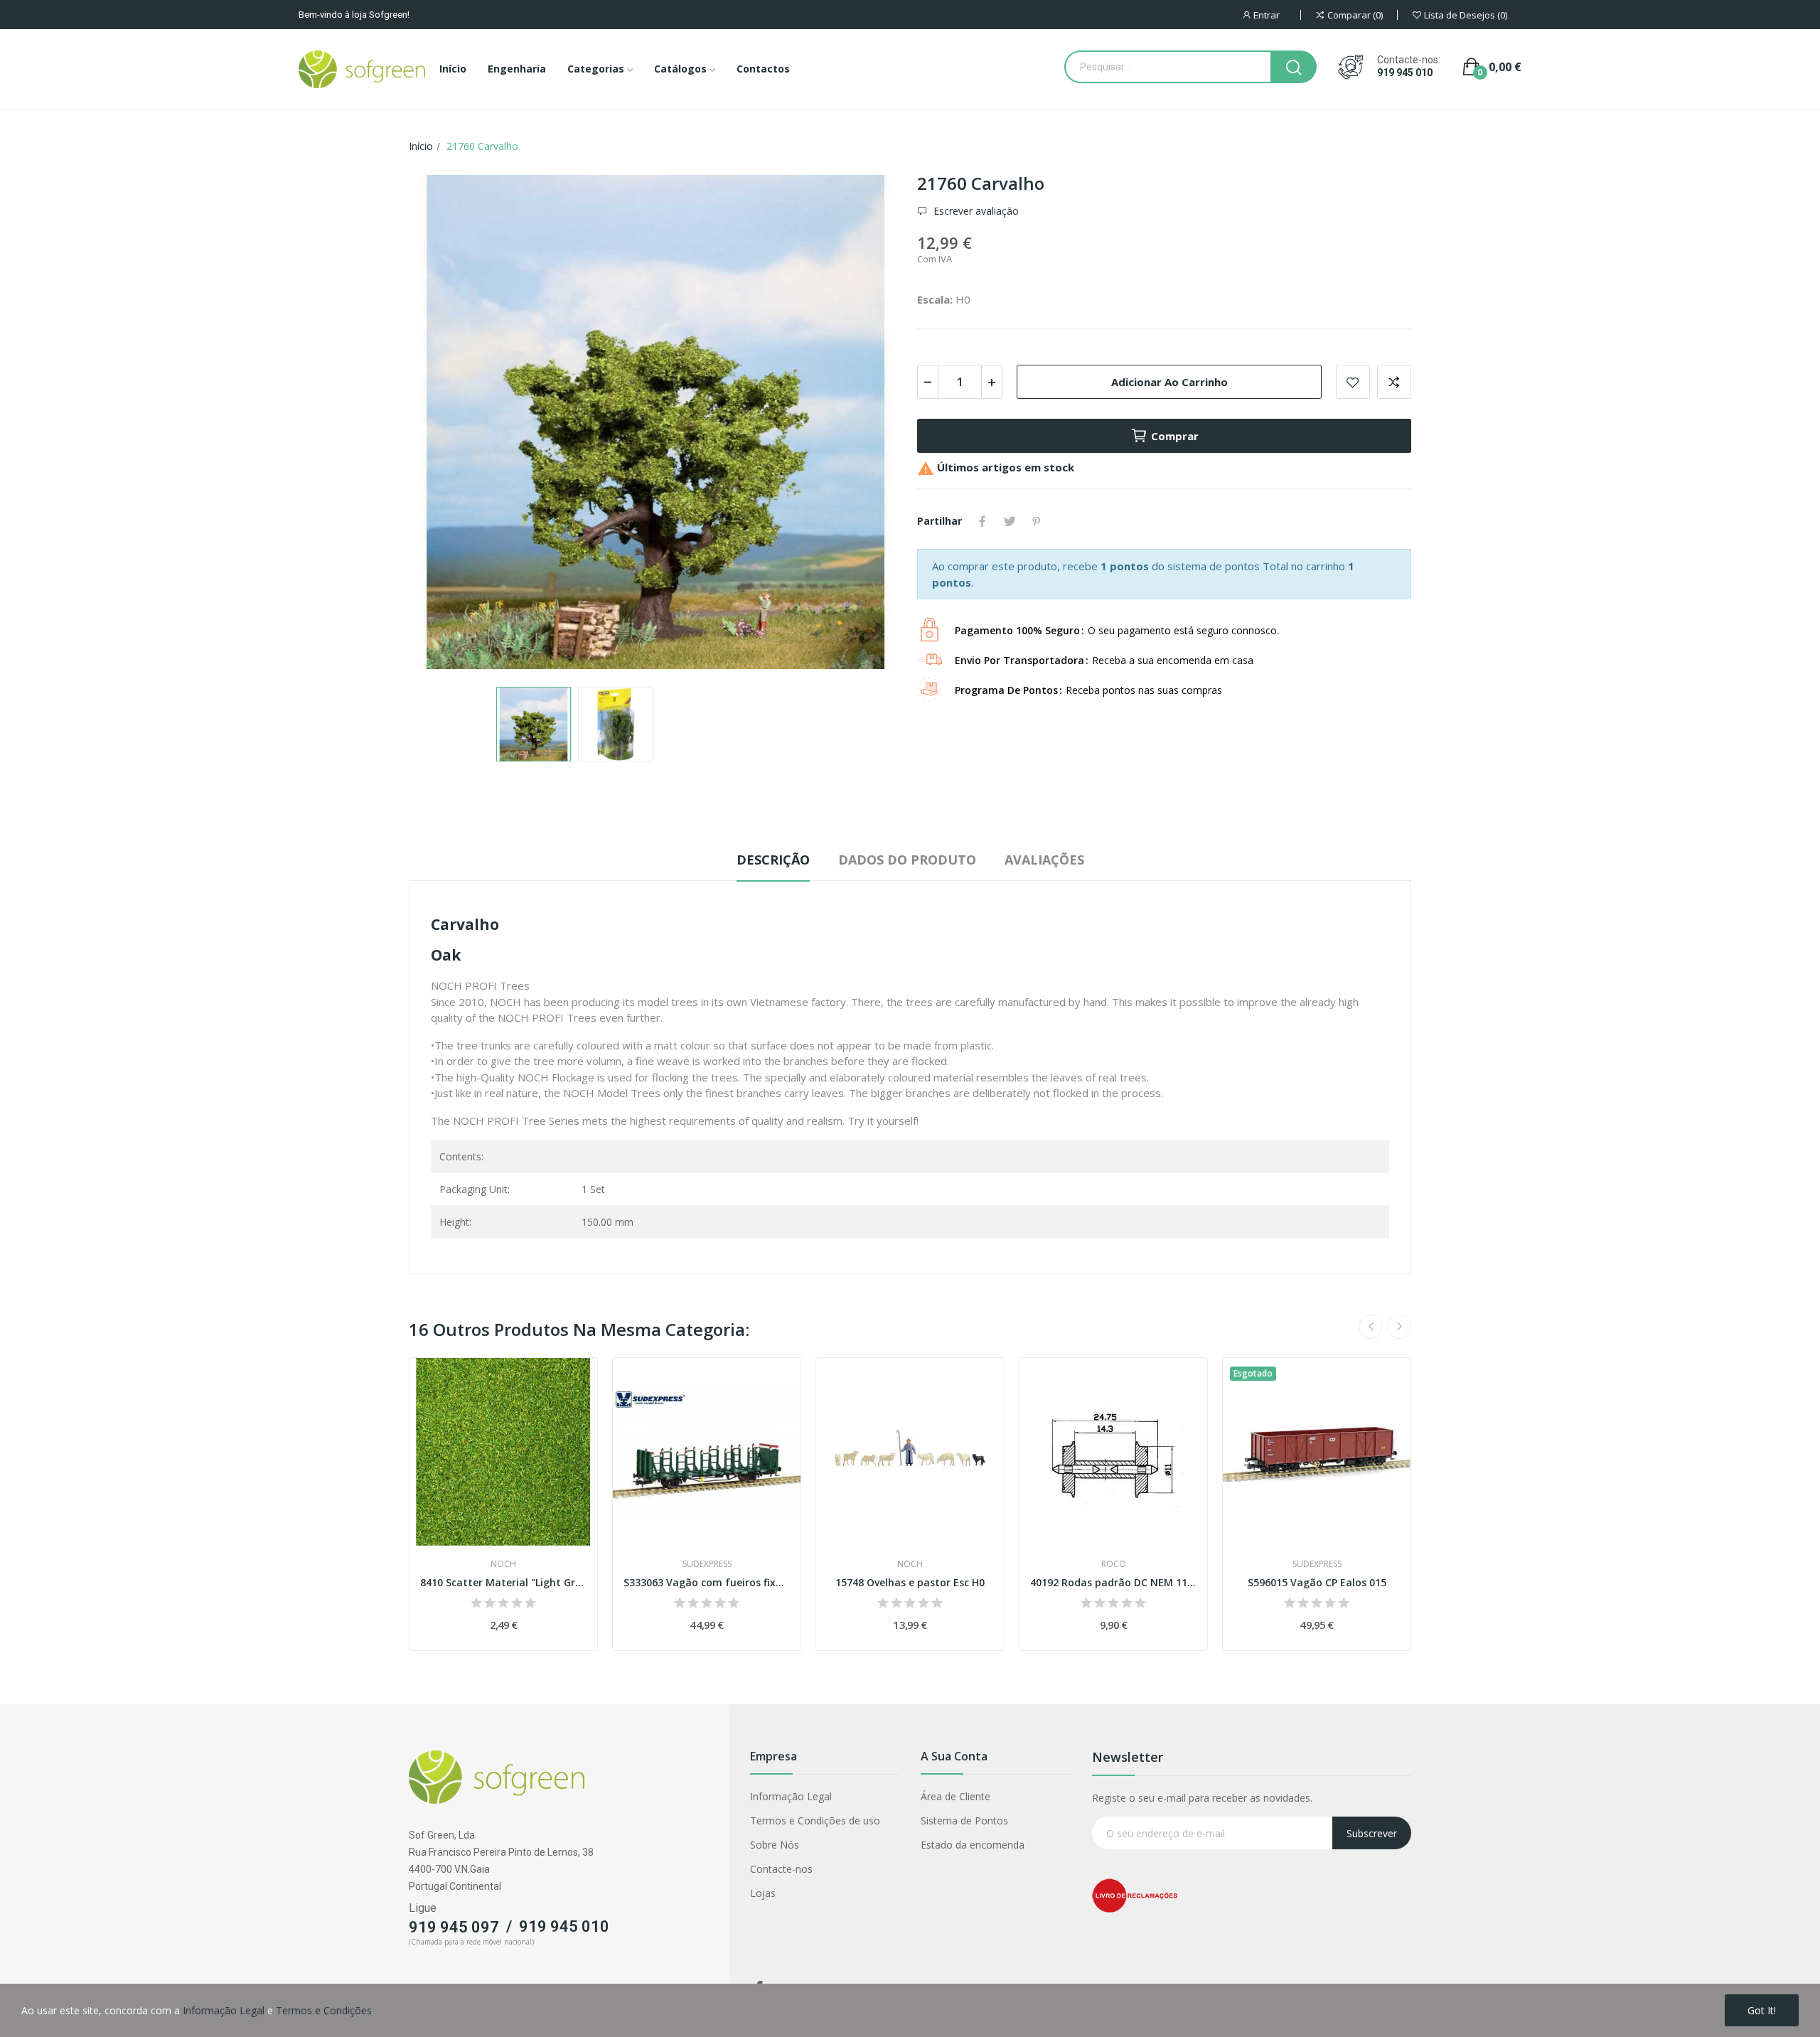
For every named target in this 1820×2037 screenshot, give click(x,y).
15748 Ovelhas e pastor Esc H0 (910, 1582)
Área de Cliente (955, 1796)
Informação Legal (791, 1796)
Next (869, 424)
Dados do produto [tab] (907, 860)
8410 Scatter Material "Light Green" (503, 1582)
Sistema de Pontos (964, 1821)
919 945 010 (1405, 73)
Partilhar (983, 521)
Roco (1114, 1564)
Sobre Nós (775, 1845)
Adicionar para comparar (1394, 382)
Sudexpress (707, 1564)
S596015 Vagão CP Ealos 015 (1317, 1582)
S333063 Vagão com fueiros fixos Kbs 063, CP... (707, 1582)
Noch (503, 1564)
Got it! (1762, 2010)
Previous (442, 424)
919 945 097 (454, 1927)
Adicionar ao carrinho (1169, 382)
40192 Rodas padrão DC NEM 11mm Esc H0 (1113, 1582)
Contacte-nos (781, 1869)
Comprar (1175, 436)
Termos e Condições (324, 2010)
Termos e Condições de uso (815, 1821)
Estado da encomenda (973, 1845)
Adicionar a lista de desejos (1353, 382)
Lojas (763, 1893)
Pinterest (1037, 521)
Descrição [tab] (773, 860)
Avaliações (1044, 860)
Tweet (1010, 521)
